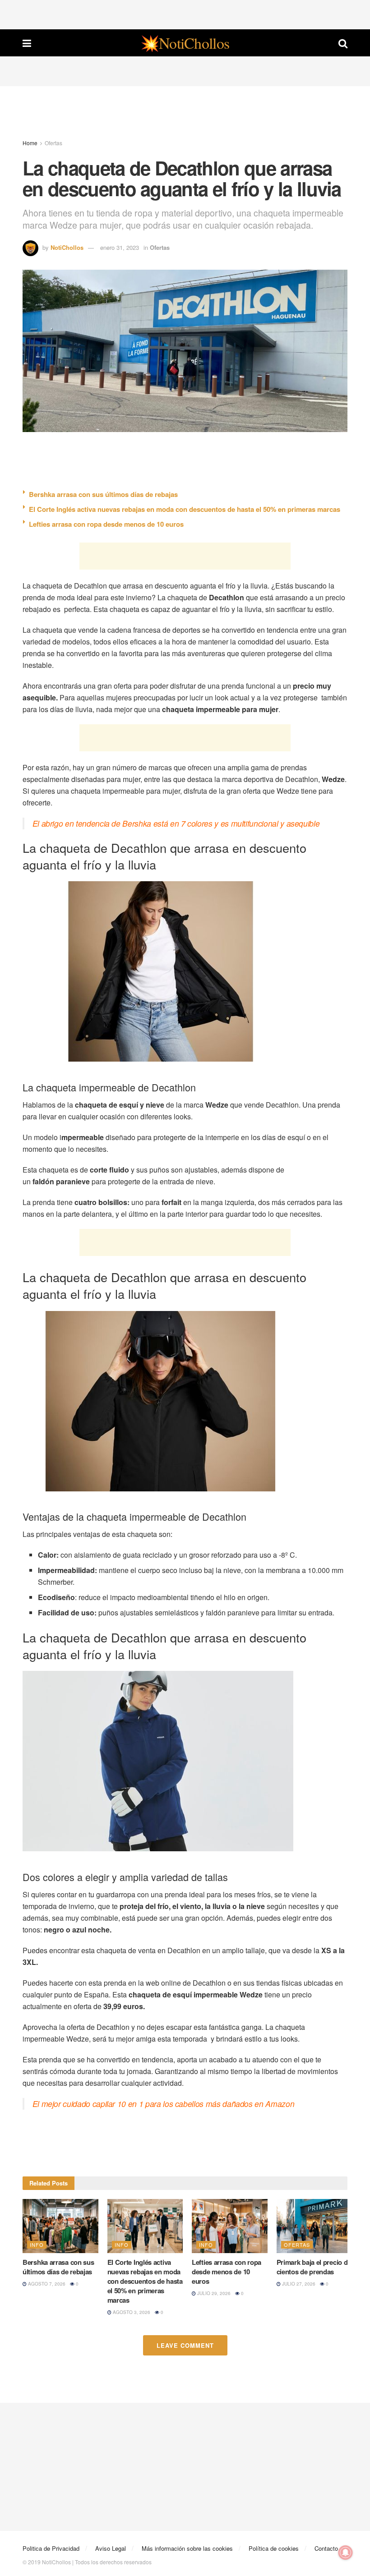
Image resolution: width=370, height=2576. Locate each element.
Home (30, 143)
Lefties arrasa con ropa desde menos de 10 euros (106, 524)
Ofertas (53, 143)
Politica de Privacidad (51, 2548)
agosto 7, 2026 (46, 2284)
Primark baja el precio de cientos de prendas (314, 2267)
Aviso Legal (111, 2548)
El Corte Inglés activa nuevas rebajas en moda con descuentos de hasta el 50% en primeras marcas (185, 509)
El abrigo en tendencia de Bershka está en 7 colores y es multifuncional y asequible (176, 823)
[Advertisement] (185, 14)
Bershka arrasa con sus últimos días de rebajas (103, 494)
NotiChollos (67, 247)
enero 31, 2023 (120, 247)
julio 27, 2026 (298, 2284)
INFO (37, 2245)
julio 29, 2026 (213, 2293)
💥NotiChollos (185, 43)
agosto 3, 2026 (131, 2312)
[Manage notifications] (346, 2553)
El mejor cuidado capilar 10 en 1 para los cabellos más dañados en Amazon (164, 2104)
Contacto (326, 2548)
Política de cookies (274, 2548)
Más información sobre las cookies (187, 2548)
